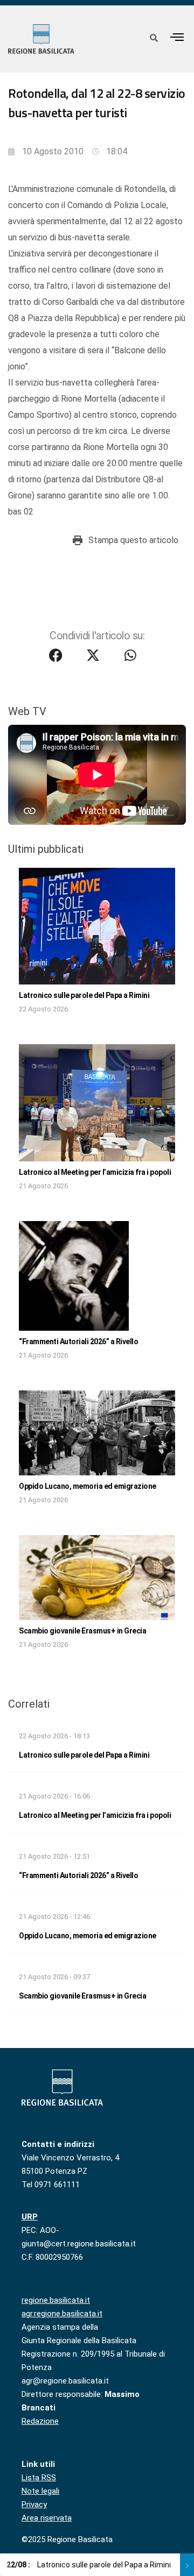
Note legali (40, 2491)
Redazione (40, 2421)
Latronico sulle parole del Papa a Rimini (84, 995)
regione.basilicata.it (56, 2300)
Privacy (34, 2504)
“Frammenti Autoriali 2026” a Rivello (78, 1341)
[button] (177, 37)
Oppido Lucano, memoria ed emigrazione (88, 1486)
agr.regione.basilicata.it (62, 2314)
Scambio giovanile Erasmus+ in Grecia (82, 1631)
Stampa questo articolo (133, 540)
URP (30, 2217)
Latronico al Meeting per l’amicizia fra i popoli (95, 1172)
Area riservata (47, 2518)
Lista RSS (39, 2478)
